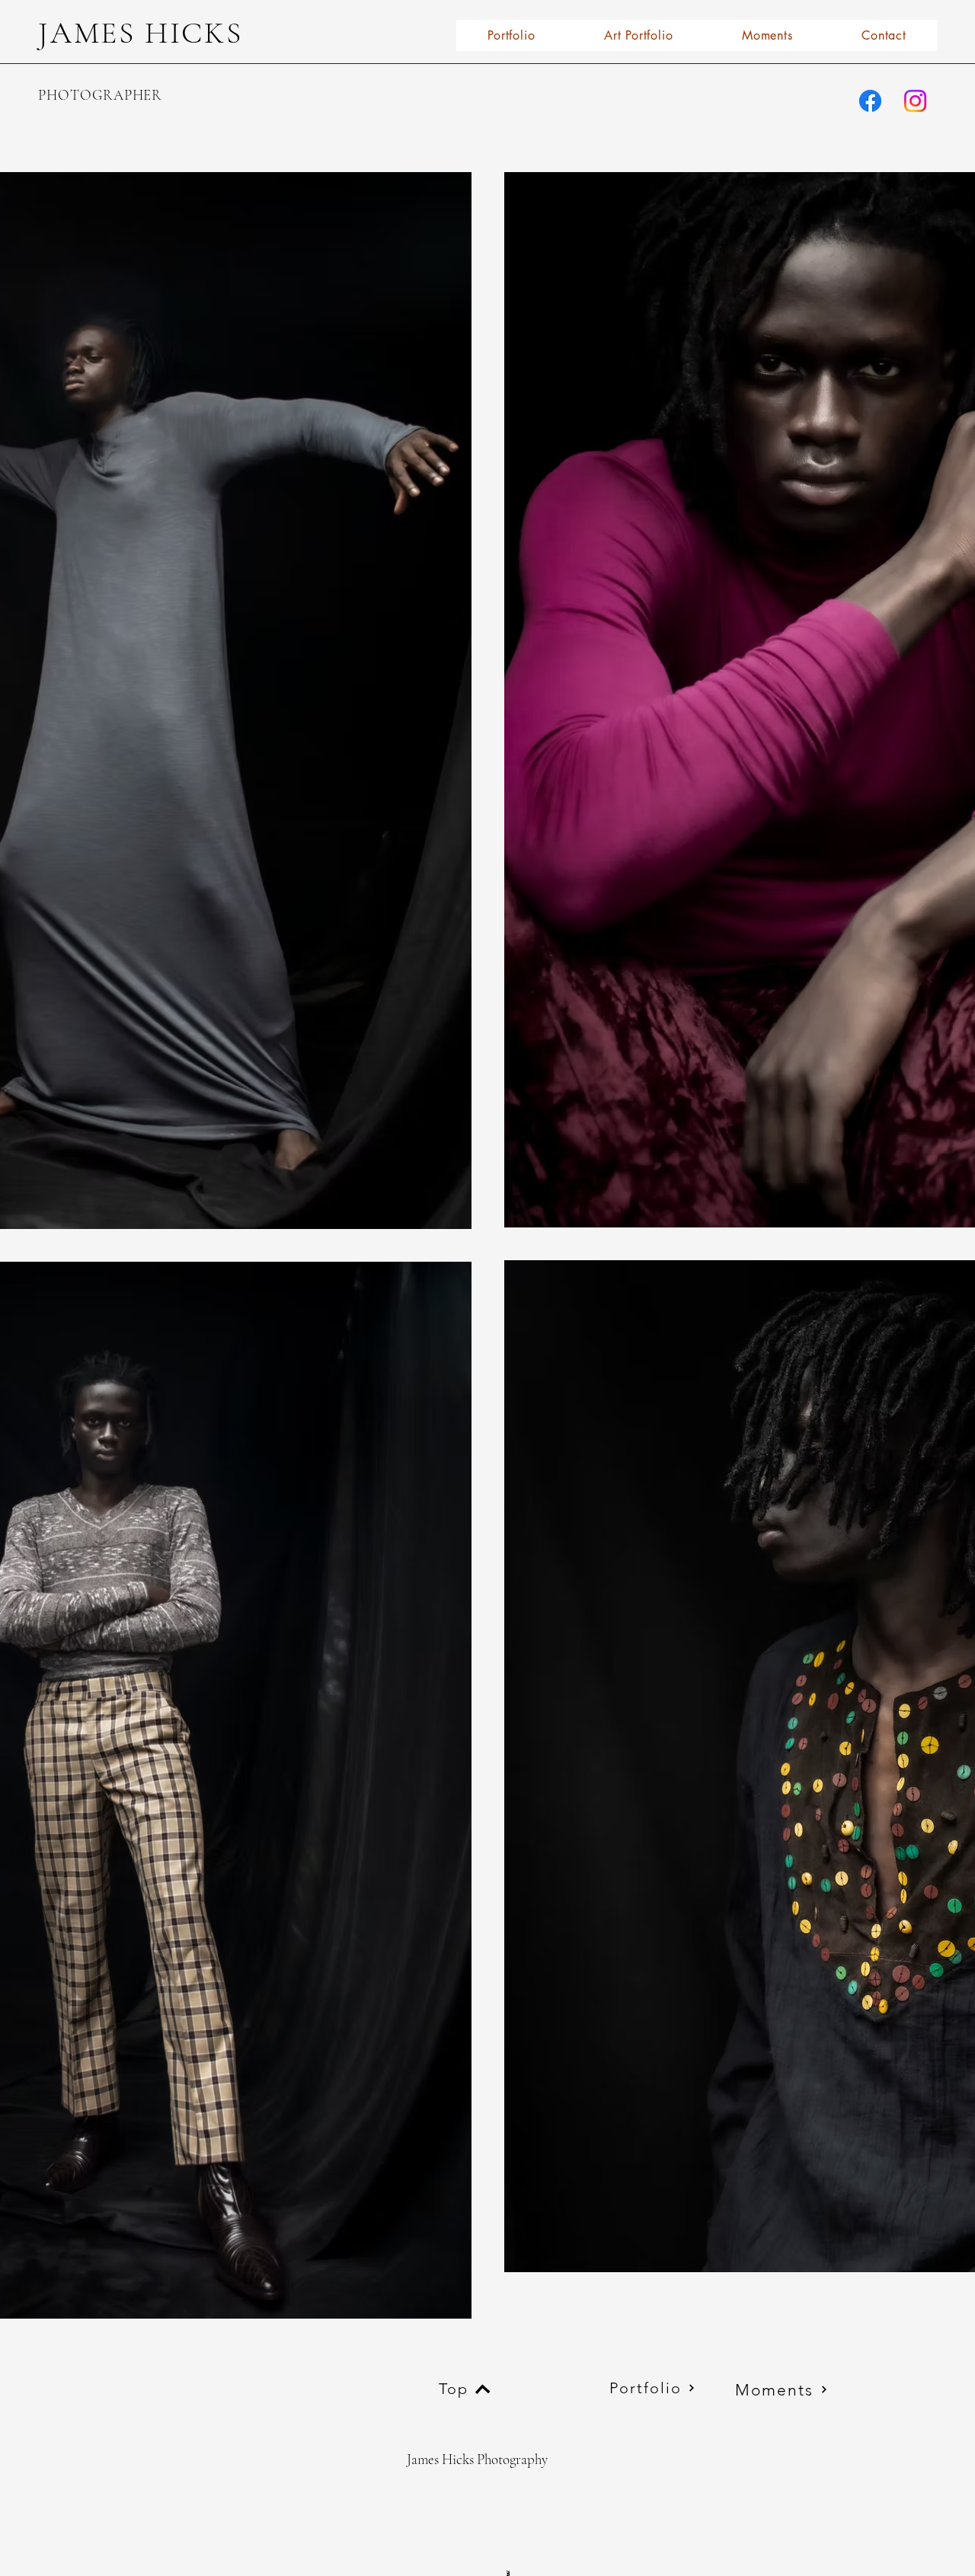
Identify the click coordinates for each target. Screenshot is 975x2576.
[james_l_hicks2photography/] (915, 101)
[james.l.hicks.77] (870, 101)
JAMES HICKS (141, 33)
